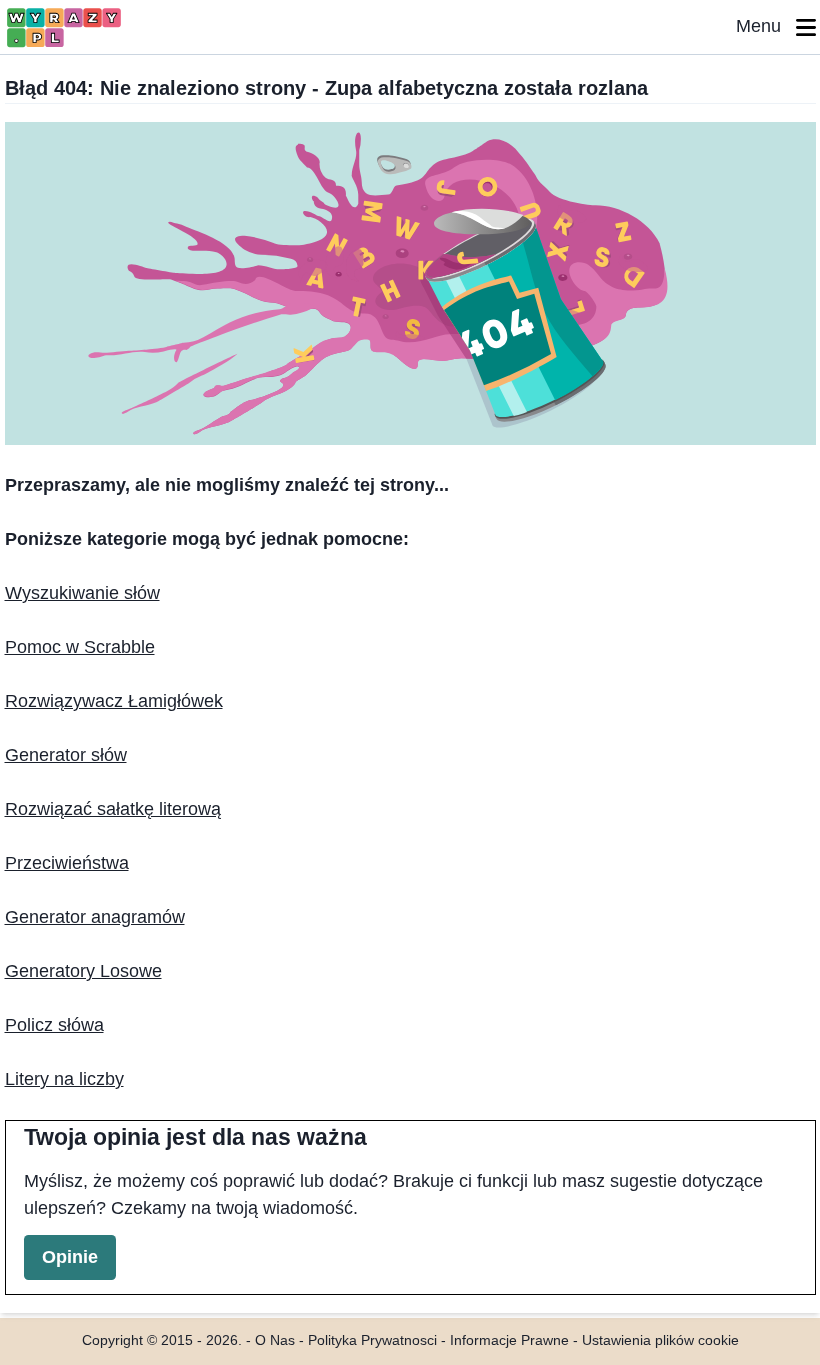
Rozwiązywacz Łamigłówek (114, 701)
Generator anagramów (95, 917)
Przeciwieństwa (67, 863)
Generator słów (66, 755)
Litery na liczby (64, 1079)
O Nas (275, 1340)
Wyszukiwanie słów (82, 593)
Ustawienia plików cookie (660, 1340)
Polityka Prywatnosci (372, 1340)
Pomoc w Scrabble (80, 647)
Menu (766, 26)
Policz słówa (54, 1025)
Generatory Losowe (83, 971)
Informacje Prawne (509, 1340)
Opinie (70, 1257)
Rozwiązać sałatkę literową (113, 809)
